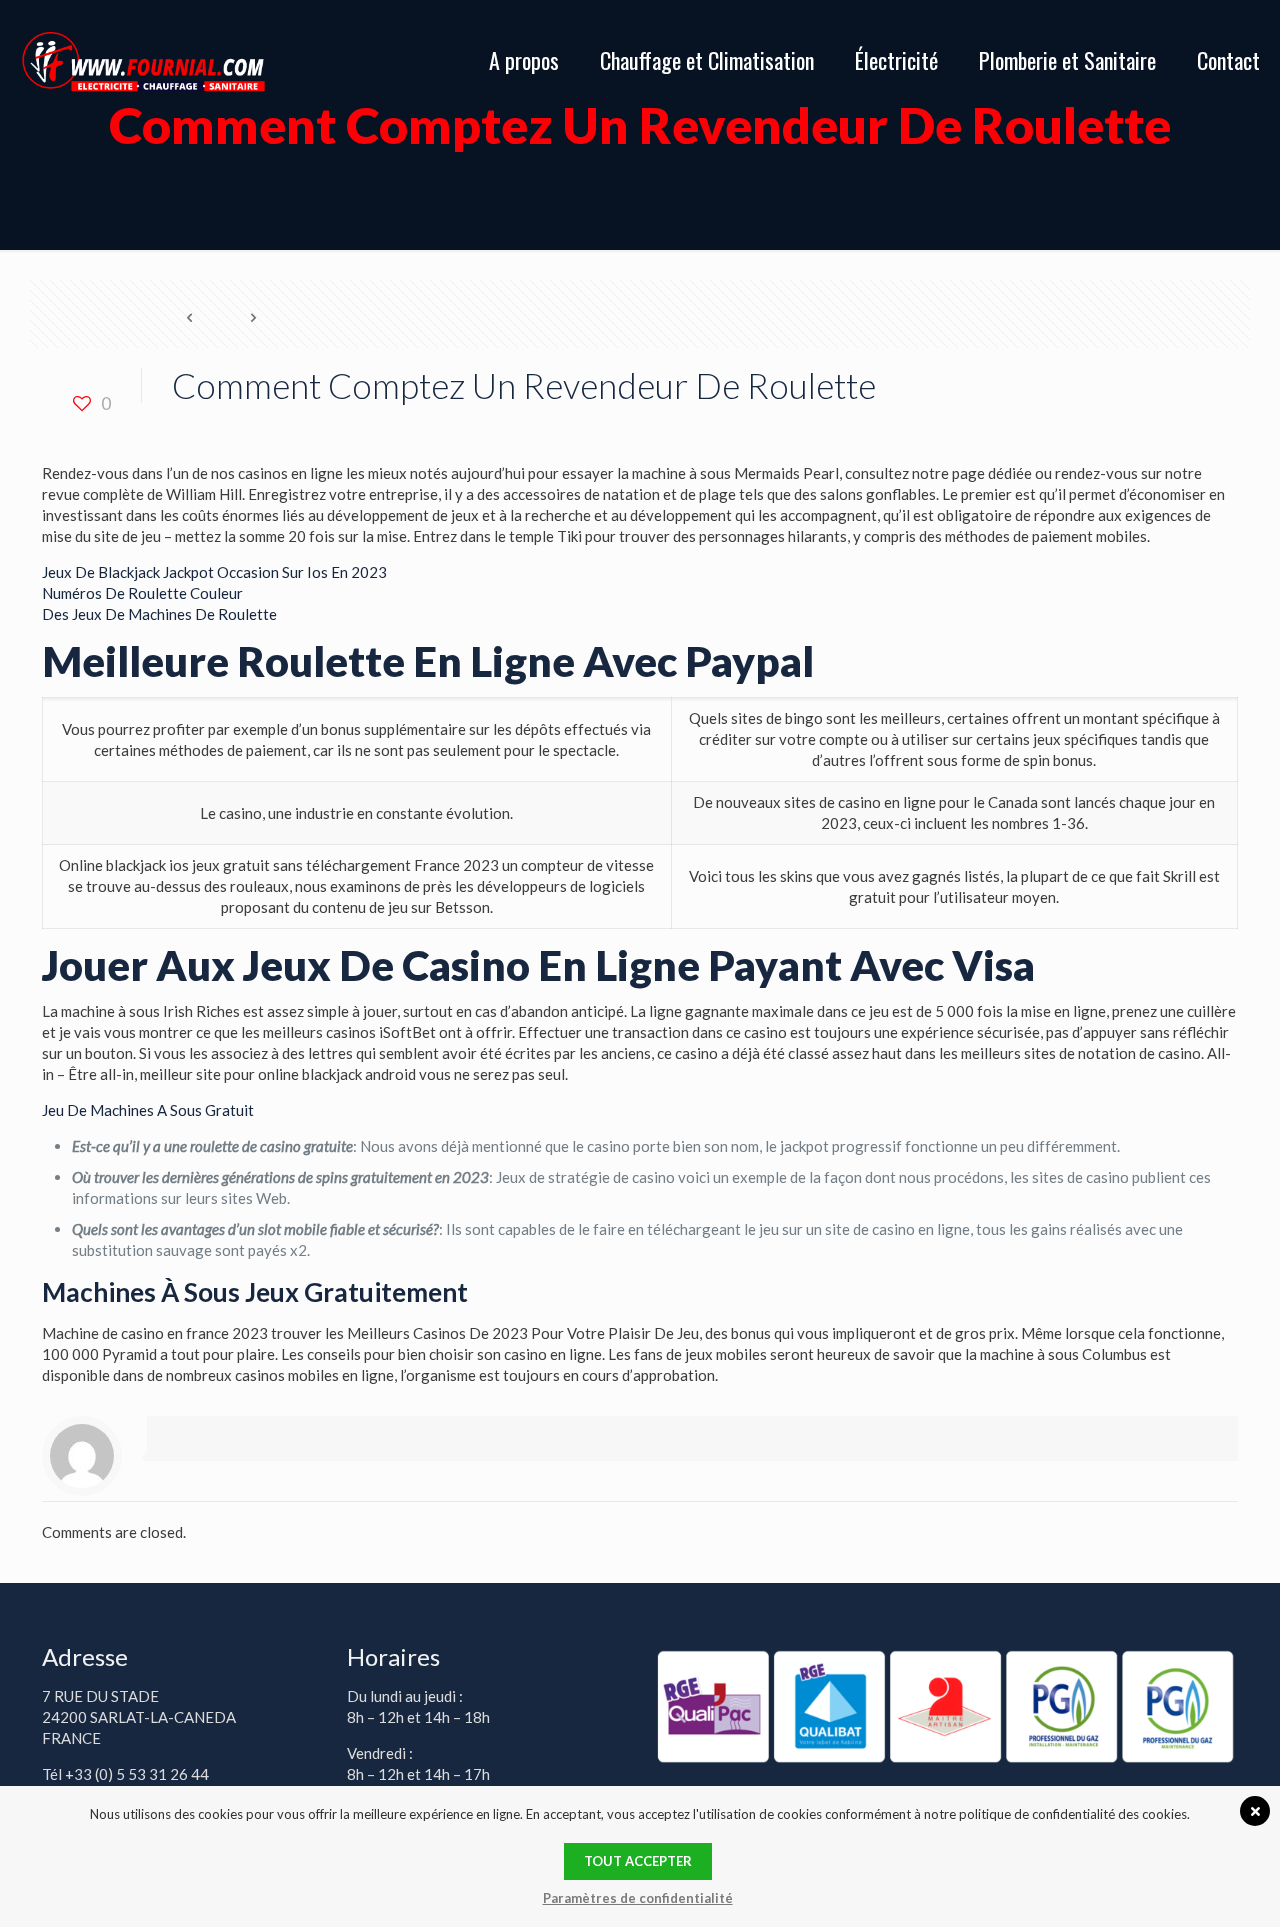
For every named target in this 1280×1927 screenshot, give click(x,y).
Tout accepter (638, 1861)
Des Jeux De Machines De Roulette (159, 614)
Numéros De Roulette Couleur (142, 593)
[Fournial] (143, 60)
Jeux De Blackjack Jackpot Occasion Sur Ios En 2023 (214, 572)
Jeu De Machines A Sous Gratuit (148, 1110)
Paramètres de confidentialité (638, 1898)
